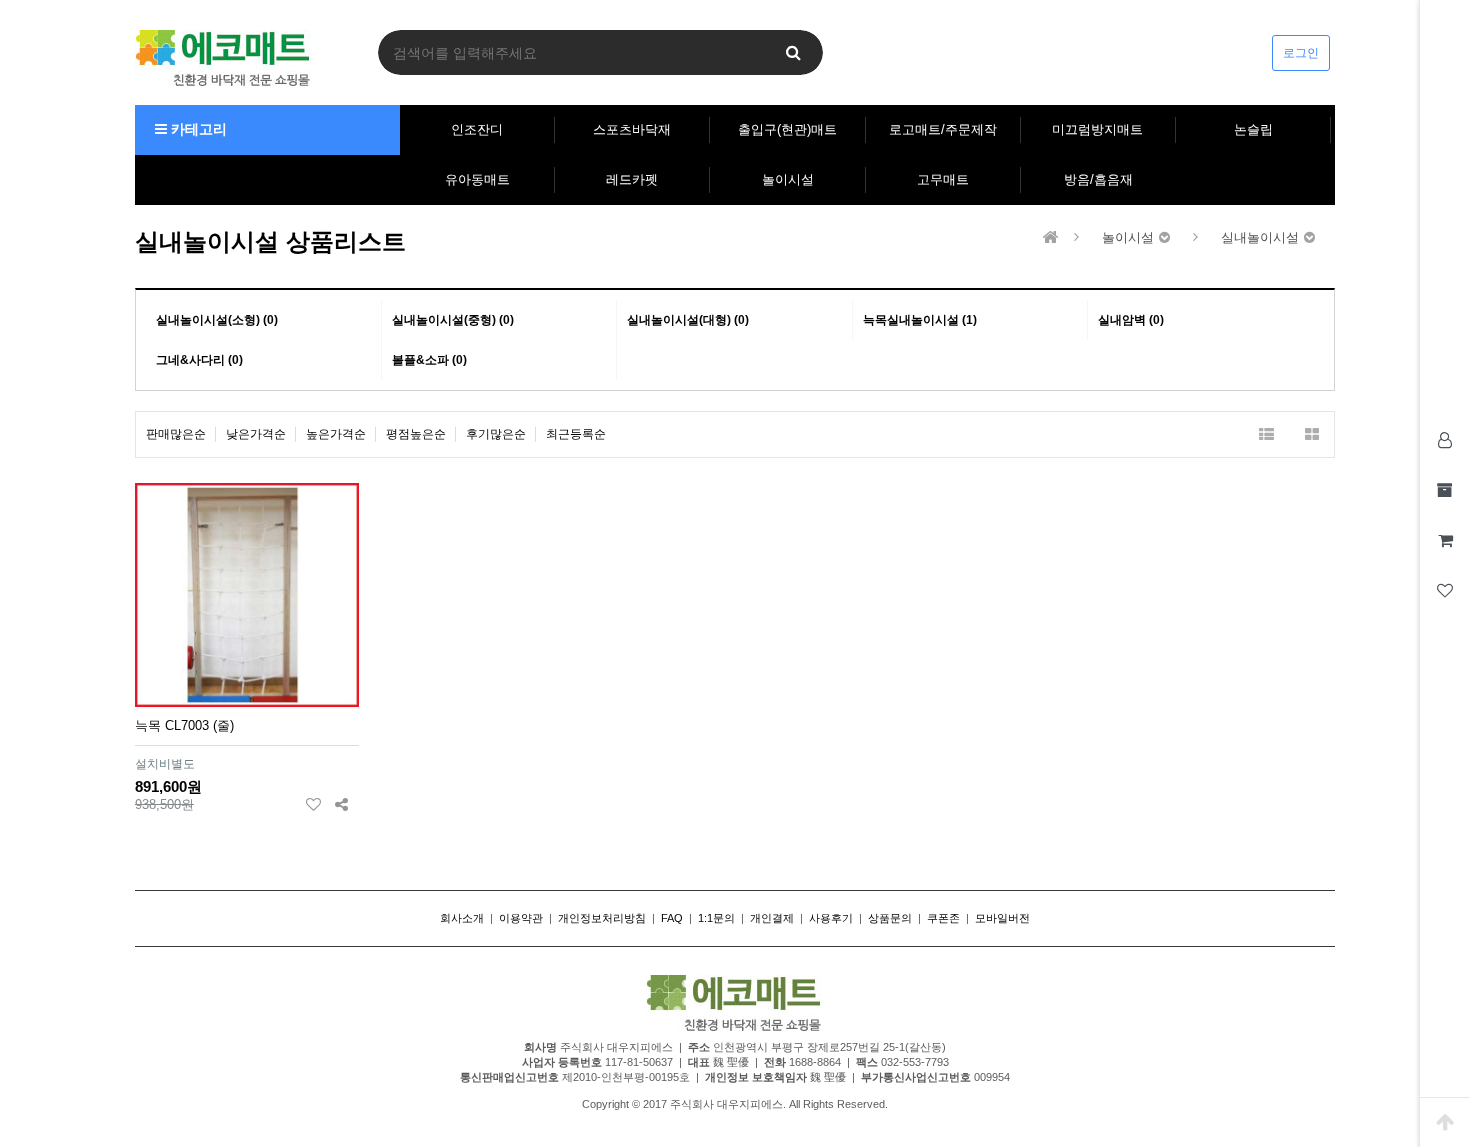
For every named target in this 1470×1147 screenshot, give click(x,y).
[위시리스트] (313, 804)
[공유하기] (341, 804)
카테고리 (197, 129)
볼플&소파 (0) (429, 360)
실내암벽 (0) (1131, 320)
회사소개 (462, 918)
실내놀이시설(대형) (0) (688, 320)
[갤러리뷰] (1311, 434)
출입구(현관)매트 (787, 129)
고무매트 (943, 179)
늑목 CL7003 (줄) (184, 725)
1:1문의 (716, 918)
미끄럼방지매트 (1097, 129)
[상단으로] (1445, 1122)
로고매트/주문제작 (943, 129)
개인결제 (772, 918)
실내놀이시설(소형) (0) (217, 320)
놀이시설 (788, 179)
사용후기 (831, 918)
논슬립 (1253, 129)
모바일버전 (1002, 918)
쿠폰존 (943, 918)
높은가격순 (336, 434)
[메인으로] (1051, 237)
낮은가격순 (256, 434)
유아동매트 (477, 179)
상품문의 (890, 918)
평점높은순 (416, 434)
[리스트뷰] (1266, 434)
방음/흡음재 (1098, 179)
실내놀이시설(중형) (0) (453, 320)
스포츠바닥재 (632, 129)
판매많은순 (176, 434)
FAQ (672, 918)
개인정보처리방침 (602, 918)
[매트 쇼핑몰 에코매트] (224, 57)
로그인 (1301, 53)
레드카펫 (632, 179)
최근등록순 (576, 434)
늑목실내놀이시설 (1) (920, 320)
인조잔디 (477, 129)
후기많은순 (496, 434)
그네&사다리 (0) (199, 360)
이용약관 (521, 918)
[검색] (793, 52)
